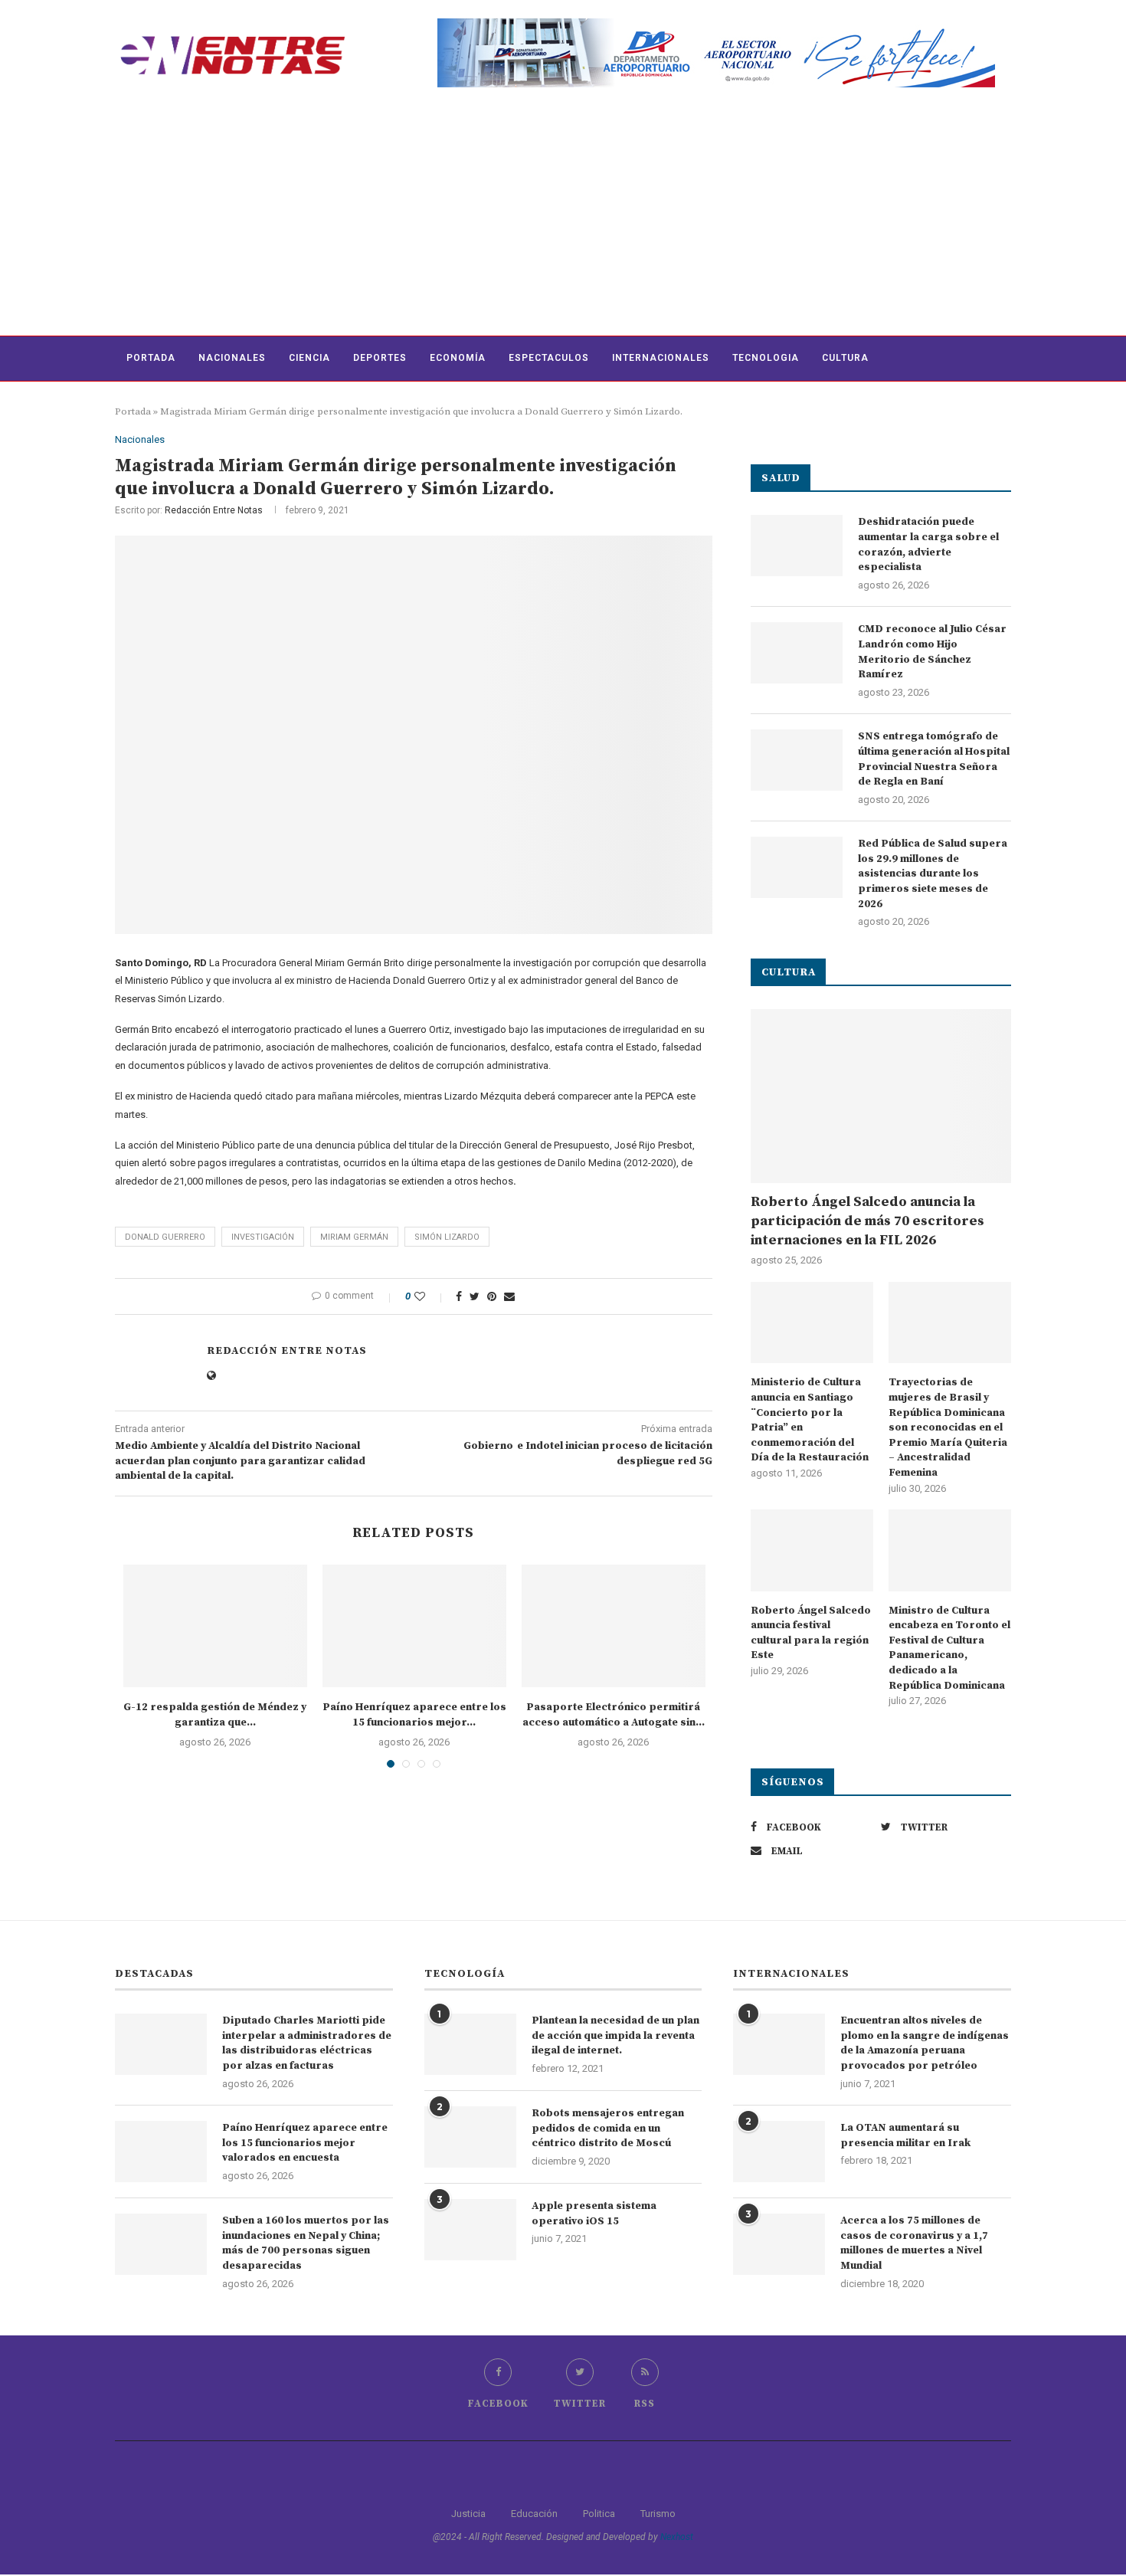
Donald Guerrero (165, 1237)
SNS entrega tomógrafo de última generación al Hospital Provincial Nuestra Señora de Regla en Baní (934, 759)
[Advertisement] (563, 221)
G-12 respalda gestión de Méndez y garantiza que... (215, 1715)
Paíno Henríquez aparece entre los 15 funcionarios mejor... (414, 1715)
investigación (263, 1237)
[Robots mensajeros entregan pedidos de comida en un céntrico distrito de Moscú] (470, 2137)
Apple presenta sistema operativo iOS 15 (594, 2214)
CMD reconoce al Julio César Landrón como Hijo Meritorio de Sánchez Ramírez (932, 652)
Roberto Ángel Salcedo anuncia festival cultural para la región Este (811, 1633)
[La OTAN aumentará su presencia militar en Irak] (779, 2152)
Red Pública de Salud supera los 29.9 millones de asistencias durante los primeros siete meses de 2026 (933, 873)
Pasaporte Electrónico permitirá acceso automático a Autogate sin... (614, 1715)
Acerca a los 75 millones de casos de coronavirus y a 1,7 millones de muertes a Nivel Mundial (914, 2243)
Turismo (658, 2514)
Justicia (468, 2514)
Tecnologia (766, 358)
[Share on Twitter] (475, 1296)
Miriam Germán (354, 1237)
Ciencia (309, 358)
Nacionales (232, 358)
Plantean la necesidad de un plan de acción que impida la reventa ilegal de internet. (615, 2035)
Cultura (845, 358)
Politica (599, 2514)
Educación (534, 2514)
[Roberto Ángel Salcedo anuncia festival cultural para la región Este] (812, 1550)
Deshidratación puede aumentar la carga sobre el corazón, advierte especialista (928, 544)
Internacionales (661, 358)
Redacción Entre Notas (214, 510)
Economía (458, 358)
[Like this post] (430, 1296)
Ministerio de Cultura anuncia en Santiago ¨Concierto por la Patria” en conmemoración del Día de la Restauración (810, 1420)
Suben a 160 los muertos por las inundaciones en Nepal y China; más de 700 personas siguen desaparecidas (306, 2243)
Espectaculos (549, 358)
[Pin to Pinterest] (492, 1296)
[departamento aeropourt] (716, 24)
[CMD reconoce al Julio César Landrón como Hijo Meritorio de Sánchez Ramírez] (797, 653)
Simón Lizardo (447, 1237)
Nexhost (677, 2537)
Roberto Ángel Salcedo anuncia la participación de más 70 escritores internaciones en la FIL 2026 (867, 1221)
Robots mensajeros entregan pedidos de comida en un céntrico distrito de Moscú (608, 2128)
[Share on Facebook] (459, 1296)
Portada (151, 358)
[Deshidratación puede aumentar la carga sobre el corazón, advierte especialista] (797, 546)
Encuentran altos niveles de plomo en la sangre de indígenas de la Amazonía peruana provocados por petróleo (925, 2043)
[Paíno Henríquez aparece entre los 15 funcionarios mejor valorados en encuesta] (414, 1626)
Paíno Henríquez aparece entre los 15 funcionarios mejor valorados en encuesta (305, 2143)
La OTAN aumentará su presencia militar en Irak (905, 2135)
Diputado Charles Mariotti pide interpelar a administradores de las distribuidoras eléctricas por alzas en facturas (307, 2043)
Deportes (380, 358)
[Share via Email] (509, 1296)
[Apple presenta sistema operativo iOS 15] (470, 2230)
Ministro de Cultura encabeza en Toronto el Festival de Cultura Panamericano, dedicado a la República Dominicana (949, 1648)
